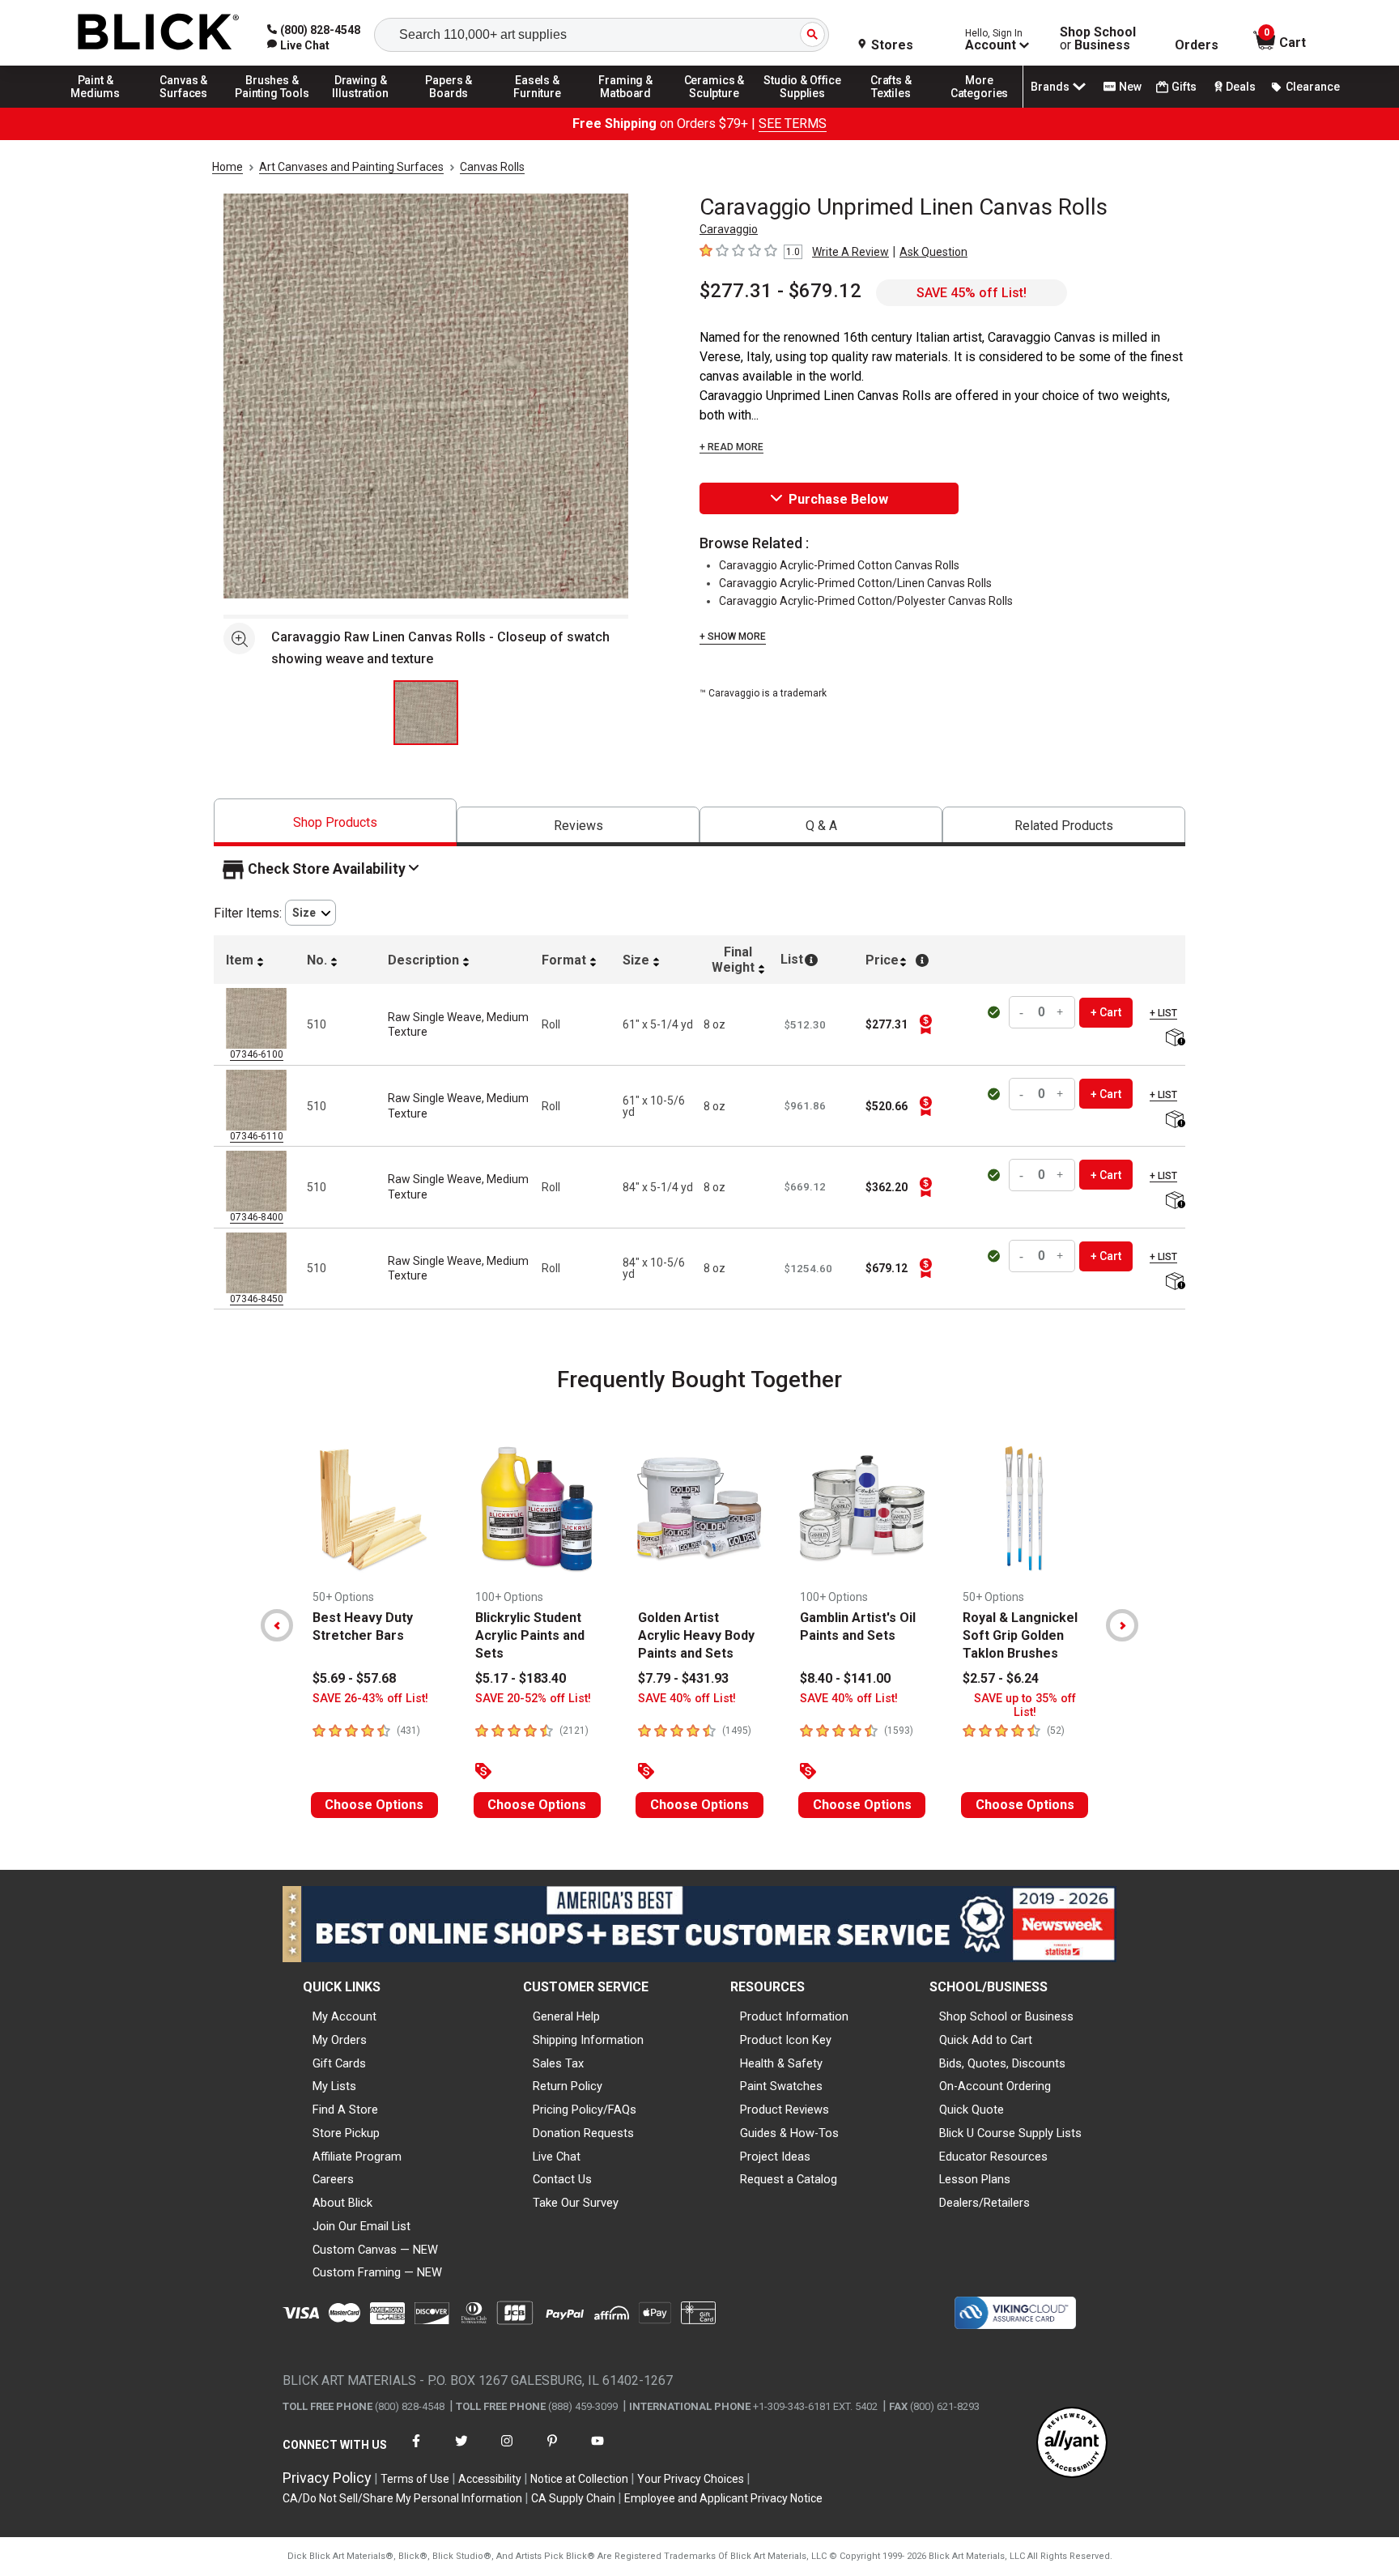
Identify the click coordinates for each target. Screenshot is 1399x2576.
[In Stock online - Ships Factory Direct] (995, 1012)
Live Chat (557, 2157)
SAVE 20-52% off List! (533, 1699)
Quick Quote (972, 2110)
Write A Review (850, 252)
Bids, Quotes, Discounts (1002, 2063)
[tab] (335, 822)
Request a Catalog (789, 2179)
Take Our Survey (576, 2203)
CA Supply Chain (573, 2498)
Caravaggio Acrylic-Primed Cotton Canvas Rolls (839, 565)
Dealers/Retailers (984, 2203)
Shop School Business (1098, 39)
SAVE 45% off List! (972, 293)
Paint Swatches (781, 2086)
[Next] (1122, 1625)
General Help (566, 2016)
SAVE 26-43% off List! (370, 1699)
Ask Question (933, 252)
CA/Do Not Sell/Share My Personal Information (402, 2498)
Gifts (1184, 87)
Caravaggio (729, 229)
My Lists (334, 2086)
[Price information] (925, 1024)
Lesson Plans (975, 2179)
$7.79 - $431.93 (683, 1678)
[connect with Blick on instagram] (507, 2451)
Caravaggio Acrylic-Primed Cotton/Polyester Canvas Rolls (866, 601)
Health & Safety (781, 2063)
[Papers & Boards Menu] (449, 107)
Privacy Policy (327, 2478)
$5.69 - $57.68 (354, 1678)
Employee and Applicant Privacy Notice (723, 2498)
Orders (1197, 45)
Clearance (1313, 87)
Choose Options (374, 1805)
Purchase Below (838, 499)
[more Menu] (980, 107)
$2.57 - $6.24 (1001, 1678)
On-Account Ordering (995, 2086)
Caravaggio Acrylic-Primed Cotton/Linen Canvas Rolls (855, 583)
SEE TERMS (793, 123)
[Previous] (277, 1625)
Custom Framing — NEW (377, 2272)
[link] (298, 45)
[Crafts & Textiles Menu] (891, 107)
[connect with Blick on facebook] (416, 2451)
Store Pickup (346, 2133)
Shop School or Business (1006, 2016)
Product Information (794, 2016)
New (1130, 87)
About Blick (342, 2203)
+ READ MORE (731, 447)
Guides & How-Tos (789, 2133)
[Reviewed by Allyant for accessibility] (1072, 2444)
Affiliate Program (357, 2157)
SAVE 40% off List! (687, 1699)
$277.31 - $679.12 (780, 291)
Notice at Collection (579, 2479)
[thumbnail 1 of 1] (426, 713)
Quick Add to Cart (986, 2040)
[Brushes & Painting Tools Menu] (272, 107)
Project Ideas (775, 2157)
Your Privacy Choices (691, 2479)
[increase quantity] (1061, 1013)
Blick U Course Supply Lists (1010, 2133)
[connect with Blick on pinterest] (552, 2451)
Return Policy (568, 2086)
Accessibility (490, 2479)
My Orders (340, 2040)
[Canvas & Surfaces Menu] (184, 107)
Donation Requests (583, 2133)
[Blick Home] (159, 33)
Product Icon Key (786, 2040)
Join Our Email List (361, 2226)
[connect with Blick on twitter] (461, 2451)
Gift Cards (339, 2063)
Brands (1050, 87)
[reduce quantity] (1023, 1013)
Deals (1241, 87)
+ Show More (733, 637)
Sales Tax (558, 2063)
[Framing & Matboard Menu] (626, 107)
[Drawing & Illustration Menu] (361, 107)
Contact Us (562, 2179)
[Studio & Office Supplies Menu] (803, 107)
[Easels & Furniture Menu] (538, 107)
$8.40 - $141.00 (845, 1678)
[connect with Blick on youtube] (597, 2451)
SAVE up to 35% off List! (1025, 1705)
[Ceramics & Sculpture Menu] (714, 107)
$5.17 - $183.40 (521, 1678)
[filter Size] (310, 913)
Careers (333, 2179)
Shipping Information (588, 2040)
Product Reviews (785, 2110)
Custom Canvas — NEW (375, 2250)
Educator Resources (993, 2157)
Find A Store (345, 2110)
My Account (344, 2016)
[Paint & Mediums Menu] (96, 107)
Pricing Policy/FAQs (585, 2110)
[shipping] (1174, 1039)
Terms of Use (415, 2479)
